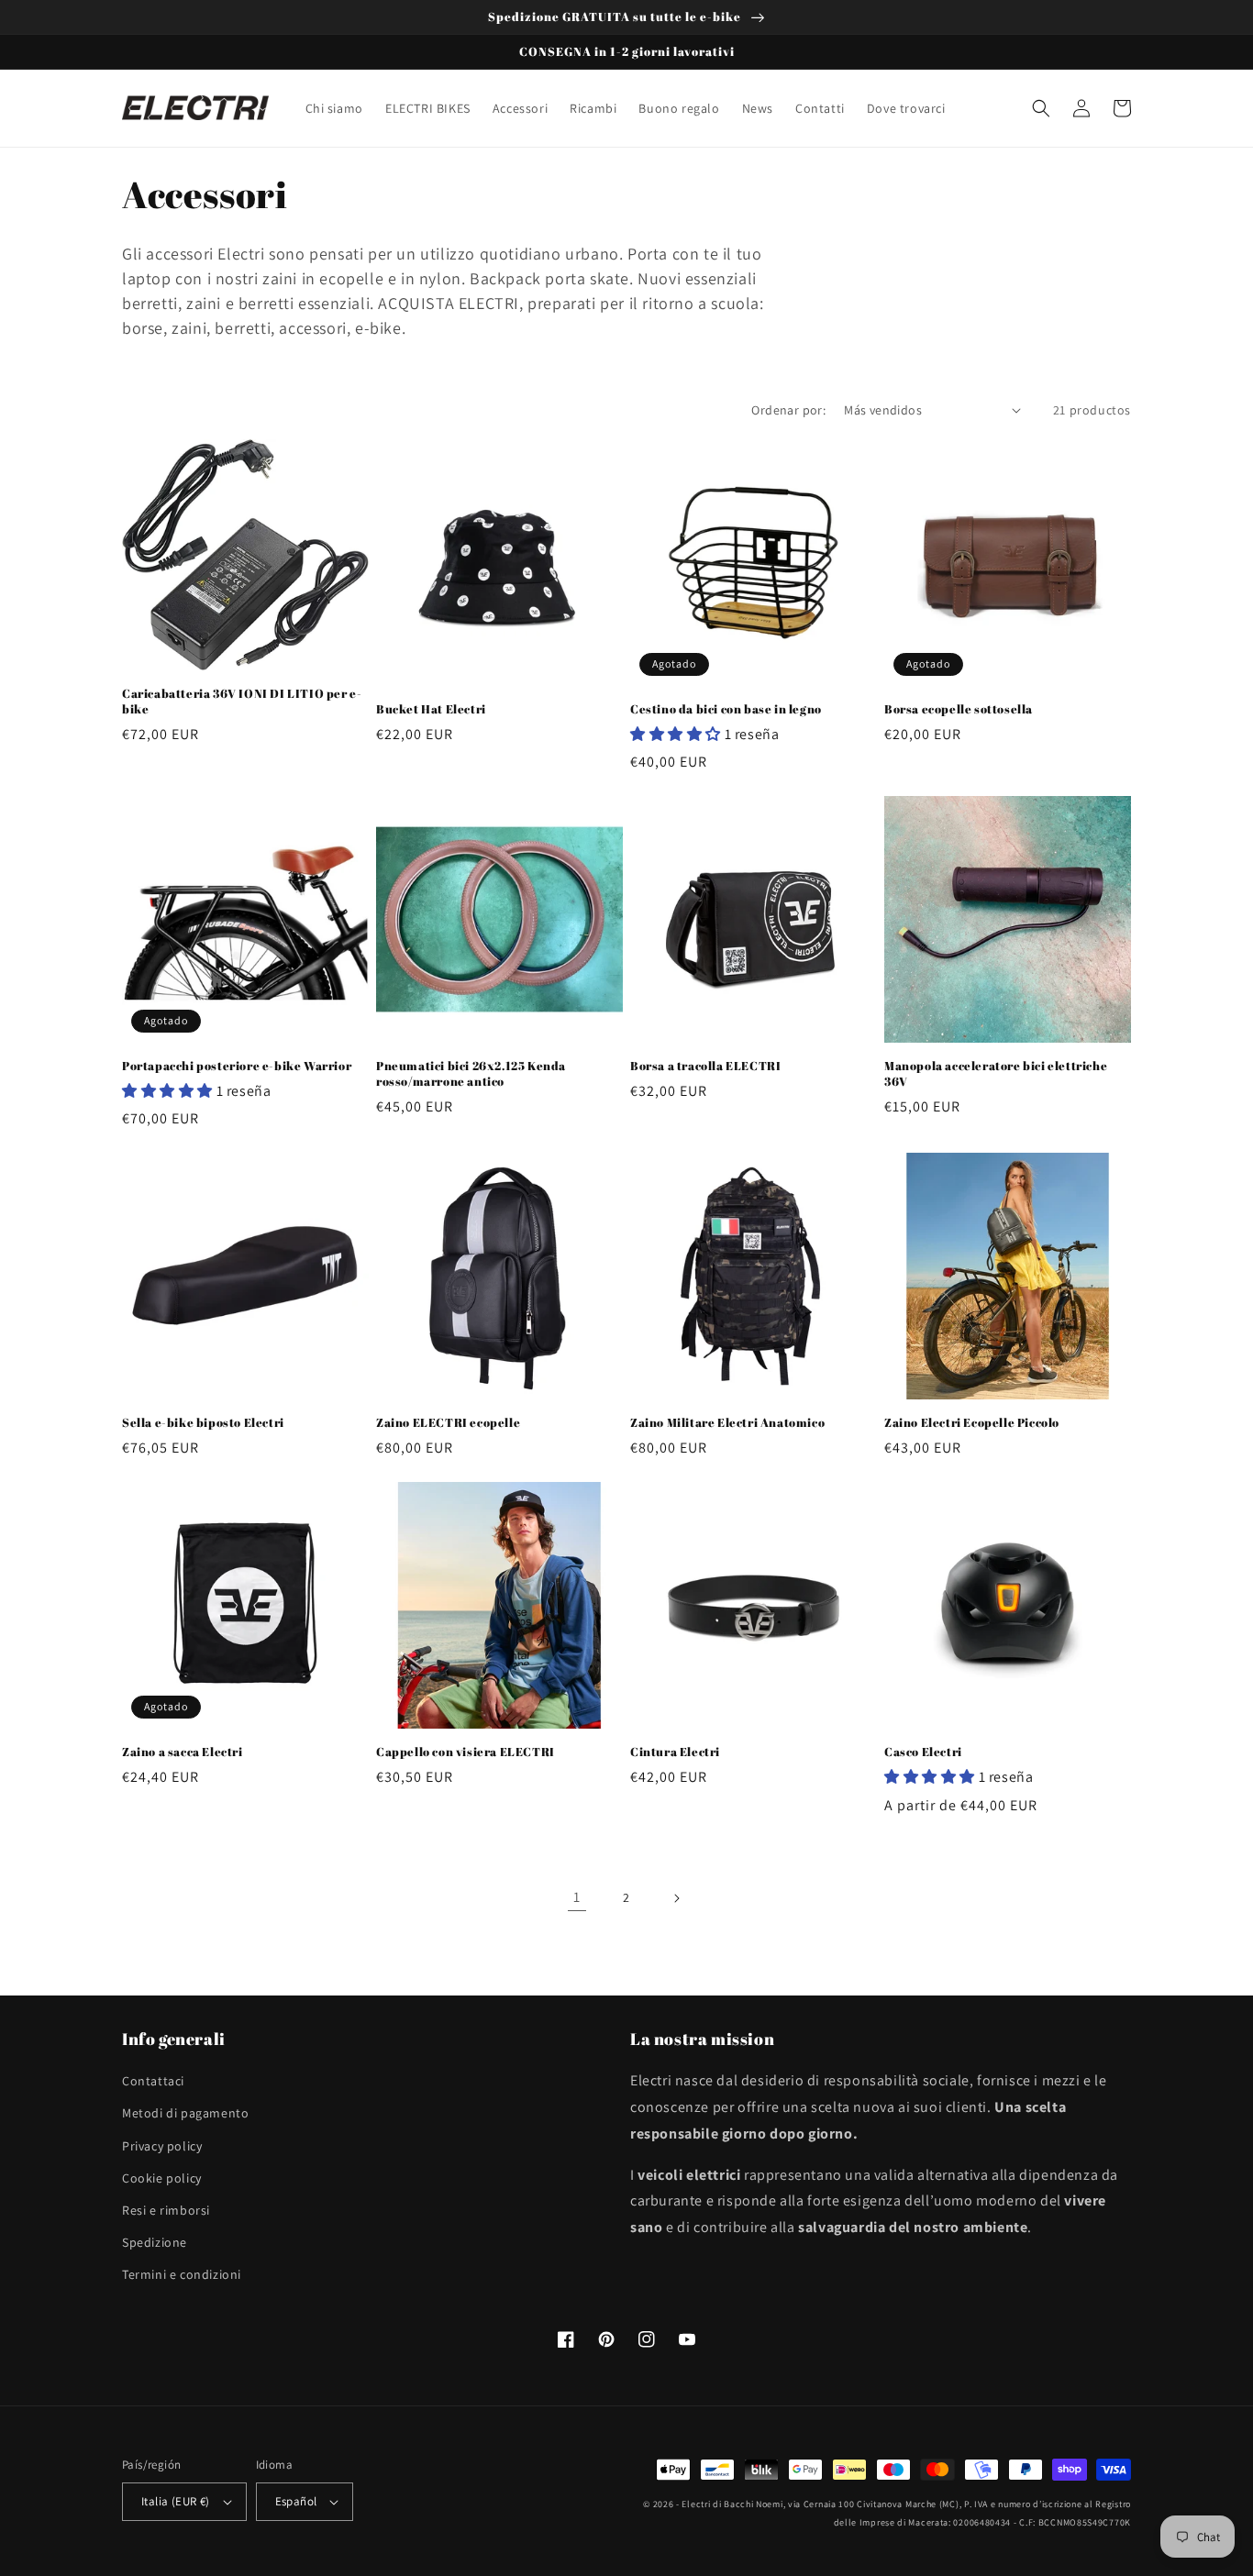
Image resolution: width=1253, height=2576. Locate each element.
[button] (1041, 108)
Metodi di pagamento (185, 2113)
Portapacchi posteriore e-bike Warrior (237, 1066)
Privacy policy (162, 2146)
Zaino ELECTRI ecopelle (448, 1423)
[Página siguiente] (676, 1898)
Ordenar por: (788, 410)
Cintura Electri (675, 1752)
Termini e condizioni (182, 2274)
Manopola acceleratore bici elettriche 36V (996, 1074)
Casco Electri (923, 1752)
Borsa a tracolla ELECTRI (705, 1066)
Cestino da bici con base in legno (726, 709)
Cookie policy (162, 2178)
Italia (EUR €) (176, 2501)
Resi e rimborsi (166, 2210)
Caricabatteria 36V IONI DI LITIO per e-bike (242, 702)
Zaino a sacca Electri (183, 1752)
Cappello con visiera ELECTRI (466, 1752)
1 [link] (577, 1897)
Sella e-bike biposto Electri (203, 1423)
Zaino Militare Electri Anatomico (727, 1423)
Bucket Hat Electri (431, 709)
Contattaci (153, 2081)
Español (296, 2501)
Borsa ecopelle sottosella (959, 709)
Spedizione (155, 2242)
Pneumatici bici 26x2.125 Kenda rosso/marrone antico (471, 1074)
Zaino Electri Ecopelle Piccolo (972, 1423)
